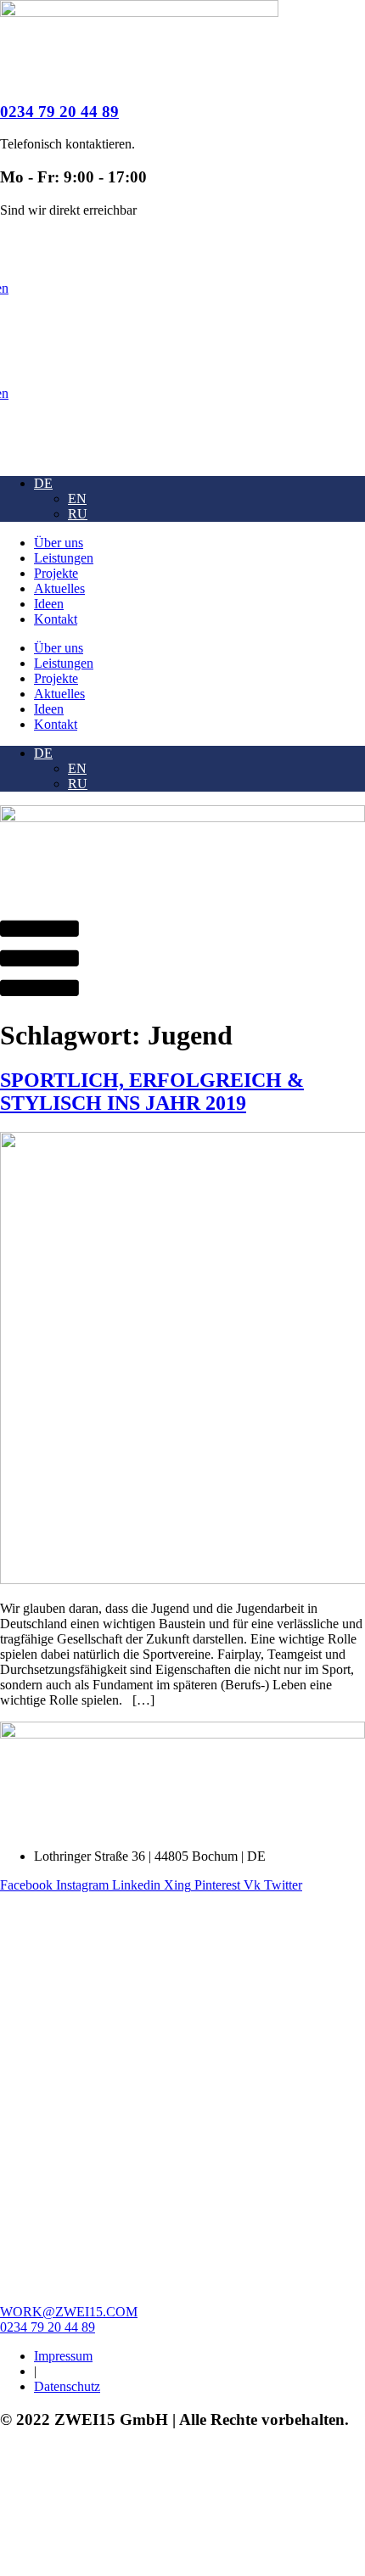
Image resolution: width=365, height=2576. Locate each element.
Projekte (56, 573)
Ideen (49, 604)
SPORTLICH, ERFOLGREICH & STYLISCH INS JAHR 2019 (152, 1092)
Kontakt (56, 619)
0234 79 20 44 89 (59, 112)
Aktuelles (59, 588)
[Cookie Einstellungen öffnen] (127, 2568)
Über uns (59, 543)
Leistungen (64, 558)
